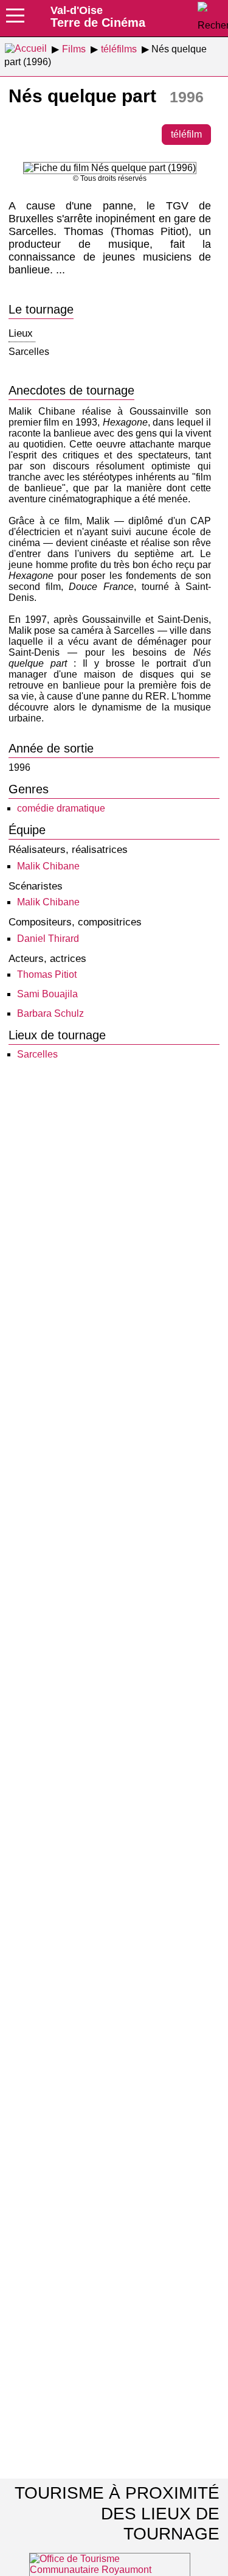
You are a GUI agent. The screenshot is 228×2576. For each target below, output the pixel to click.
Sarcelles (37, 1054)
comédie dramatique (61, 808)
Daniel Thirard (48, 939)
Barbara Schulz (50, 1013)
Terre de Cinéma (98, 16)
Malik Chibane (48, 866)
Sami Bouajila (47, 994)
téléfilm (186, 134)
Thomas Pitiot (47, 974)
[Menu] (15, 19)
